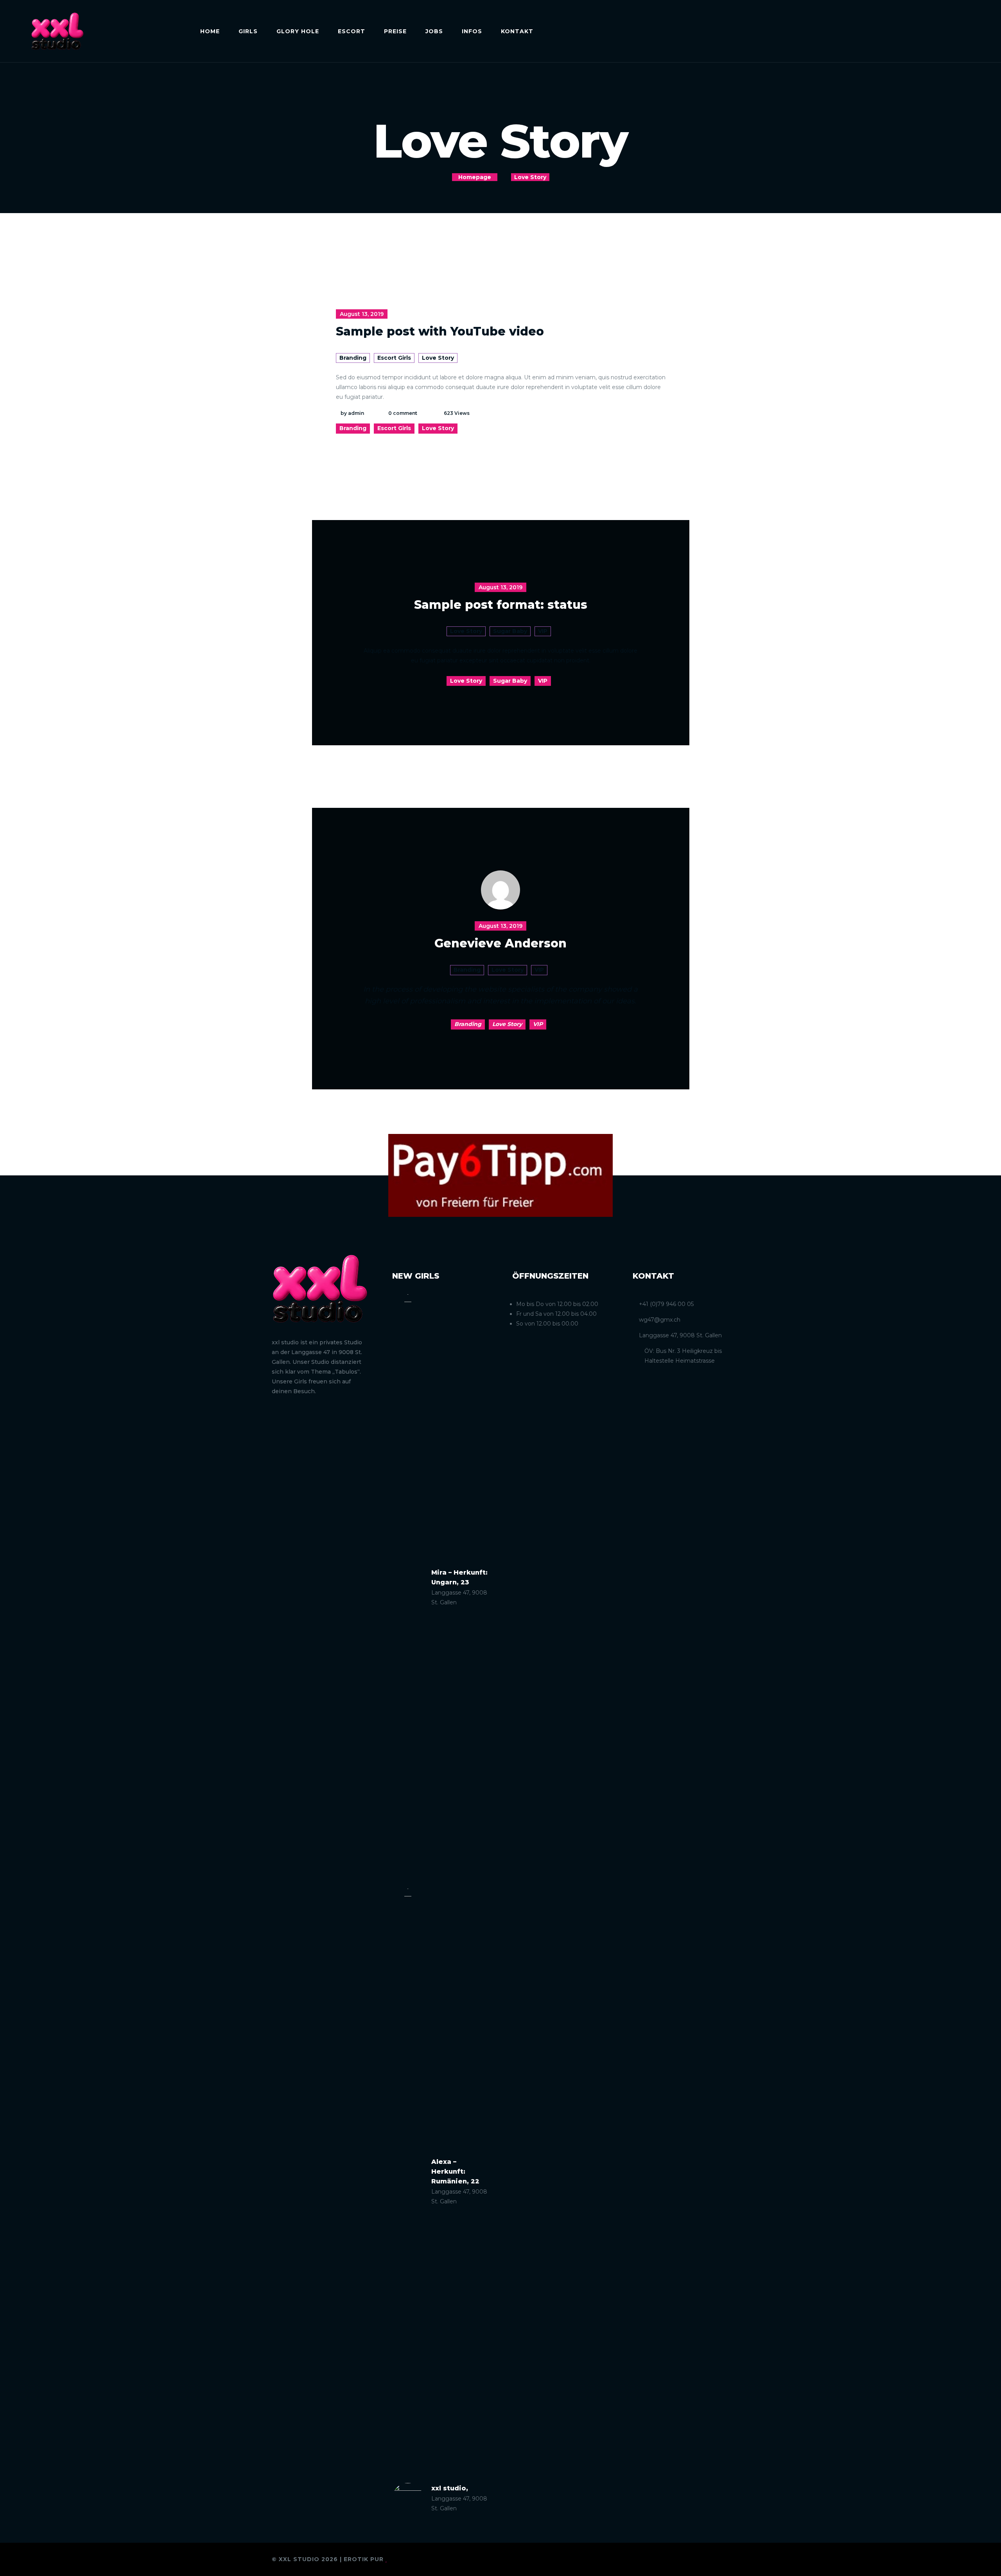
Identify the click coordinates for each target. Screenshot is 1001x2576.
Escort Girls (394, 358)
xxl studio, (450, 2488)
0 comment (403, 413)
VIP (543, 631)
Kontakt (517, 31)
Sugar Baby (510, 631)
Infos (472, 31)
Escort (352, 31)
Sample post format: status (501, 605)
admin (356, 413)
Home (210, 31)
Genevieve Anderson (500, 943)
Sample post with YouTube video (440, 331)
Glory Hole (298, 31)
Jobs (434, 31)
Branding (353, 358)
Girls (248, 31)
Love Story (438, 358)
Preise (395, 31)
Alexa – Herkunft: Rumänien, (455, 2171)
